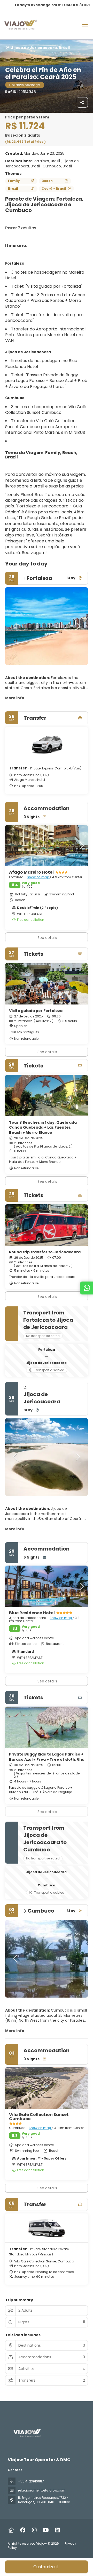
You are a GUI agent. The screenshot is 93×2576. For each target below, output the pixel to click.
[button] (16, 626)
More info (15, 698)
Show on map (38, 877)
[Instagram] (34, 2530)
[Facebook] (23, 2530)
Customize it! (47, 2567)
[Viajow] (27, 2433)
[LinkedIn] (57, 2530)
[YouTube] (46, 2530)
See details (47, 1052)
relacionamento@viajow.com (42, 2490)
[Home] (11, 2530)
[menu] (85, 25)
